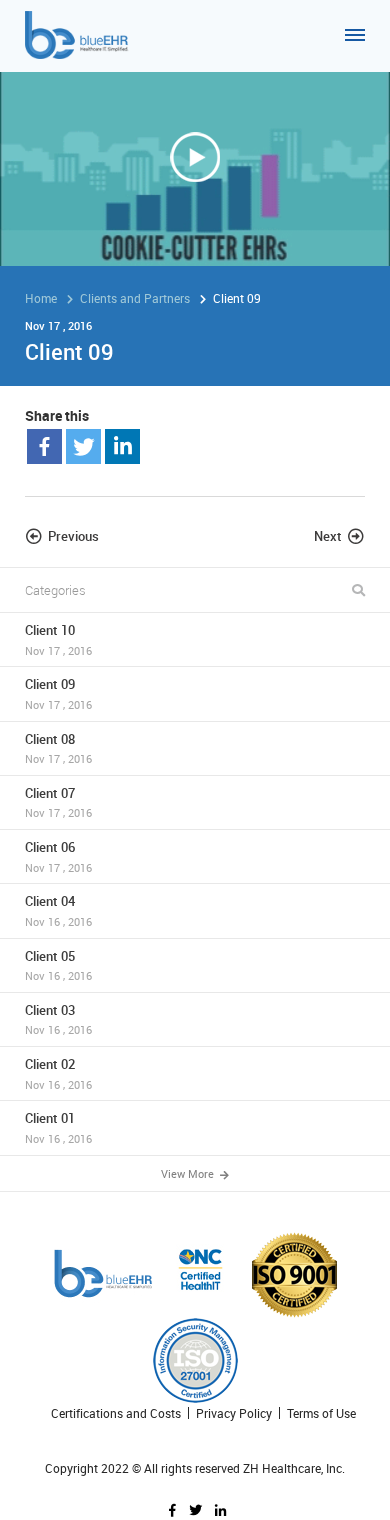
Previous (73, 536)
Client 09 (58, 693)
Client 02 (58, 1073)
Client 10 (58, 639)
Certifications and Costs (116, 1413)
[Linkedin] (122, 446)
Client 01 (58, 1127)
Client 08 (58, 748)
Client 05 (58, 965)
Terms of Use (321, 1413)
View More (189, 1173)
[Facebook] (44, 446)
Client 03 (58, 1019)
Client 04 (58, 910)
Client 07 (58, 802)
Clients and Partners (135, 298)
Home (41, 298)
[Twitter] (83, 446)
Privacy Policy (234, 1413)
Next (328, 536)
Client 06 (58, 856)
